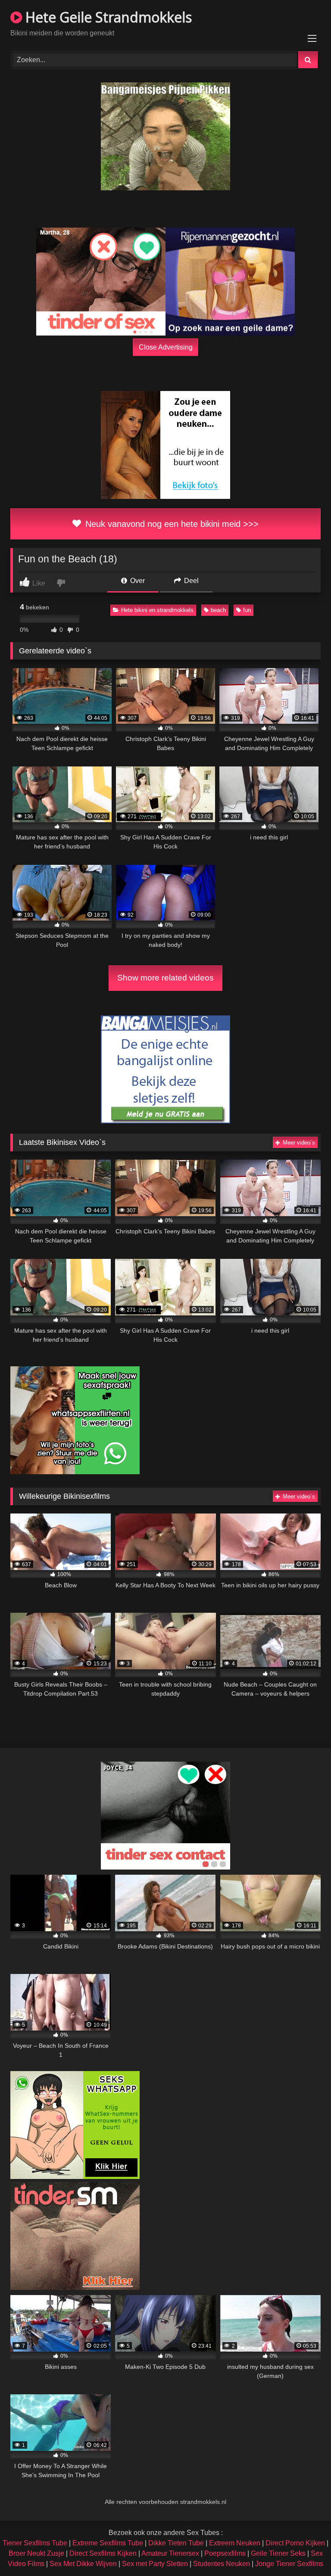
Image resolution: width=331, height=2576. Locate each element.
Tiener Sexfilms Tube (35, 2543)
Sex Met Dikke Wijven (83, 2564)
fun (247, 610)
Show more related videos (165, 978)
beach (218, 610)
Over (137, 581)
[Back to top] (304, 2550)
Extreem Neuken (235, 2543)
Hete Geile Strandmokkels (107, 17)
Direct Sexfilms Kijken (103, 2553)
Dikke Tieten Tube (176, 2543)
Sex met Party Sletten (155, 2564)
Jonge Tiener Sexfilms (289, 2564)
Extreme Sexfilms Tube (108, 2543)
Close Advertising (166, 347)
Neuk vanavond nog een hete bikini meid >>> (171, 524)
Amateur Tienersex (170, 2553)
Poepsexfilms (225, 2553)
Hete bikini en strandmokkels (157, 610)
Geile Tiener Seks (278, 2553)
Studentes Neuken (222, 2564)
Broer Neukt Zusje (36, 2553)
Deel (190, 581)
